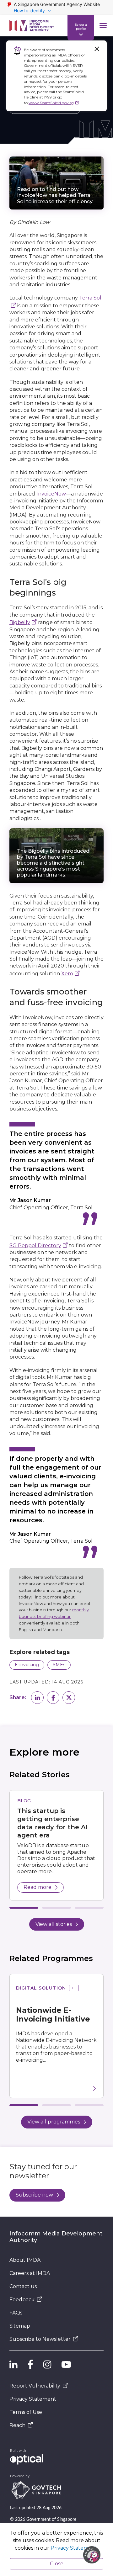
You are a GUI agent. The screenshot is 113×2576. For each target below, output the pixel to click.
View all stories (54, 1924)
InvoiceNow (51, 494)
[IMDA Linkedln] (13, 2365)
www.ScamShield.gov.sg (51, 103)
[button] (37, 1698)
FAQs (16, 2313)
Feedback (22, 2300)
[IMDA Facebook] (30, 2365)
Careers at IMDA (30, 2273)
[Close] (97, 49)
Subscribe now (34, 2195)
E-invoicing (27, 1665)
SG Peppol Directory (35, 1246)
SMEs (59, 1665)
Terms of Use (26, 2412)
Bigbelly (20, 622)
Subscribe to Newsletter (40, 2339)
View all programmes (54, 2122)
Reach (17, 2425)
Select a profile (81, 26)
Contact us (23, 2286)
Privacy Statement (33, 2399)
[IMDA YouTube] (66, 2365)
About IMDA (25, 2260)
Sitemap (20, 2326)
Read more (38, 1887)
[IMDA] (32, 26)
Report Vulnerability (35, 2386)
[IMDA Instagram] (47, 2365)
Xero (67, 974)
